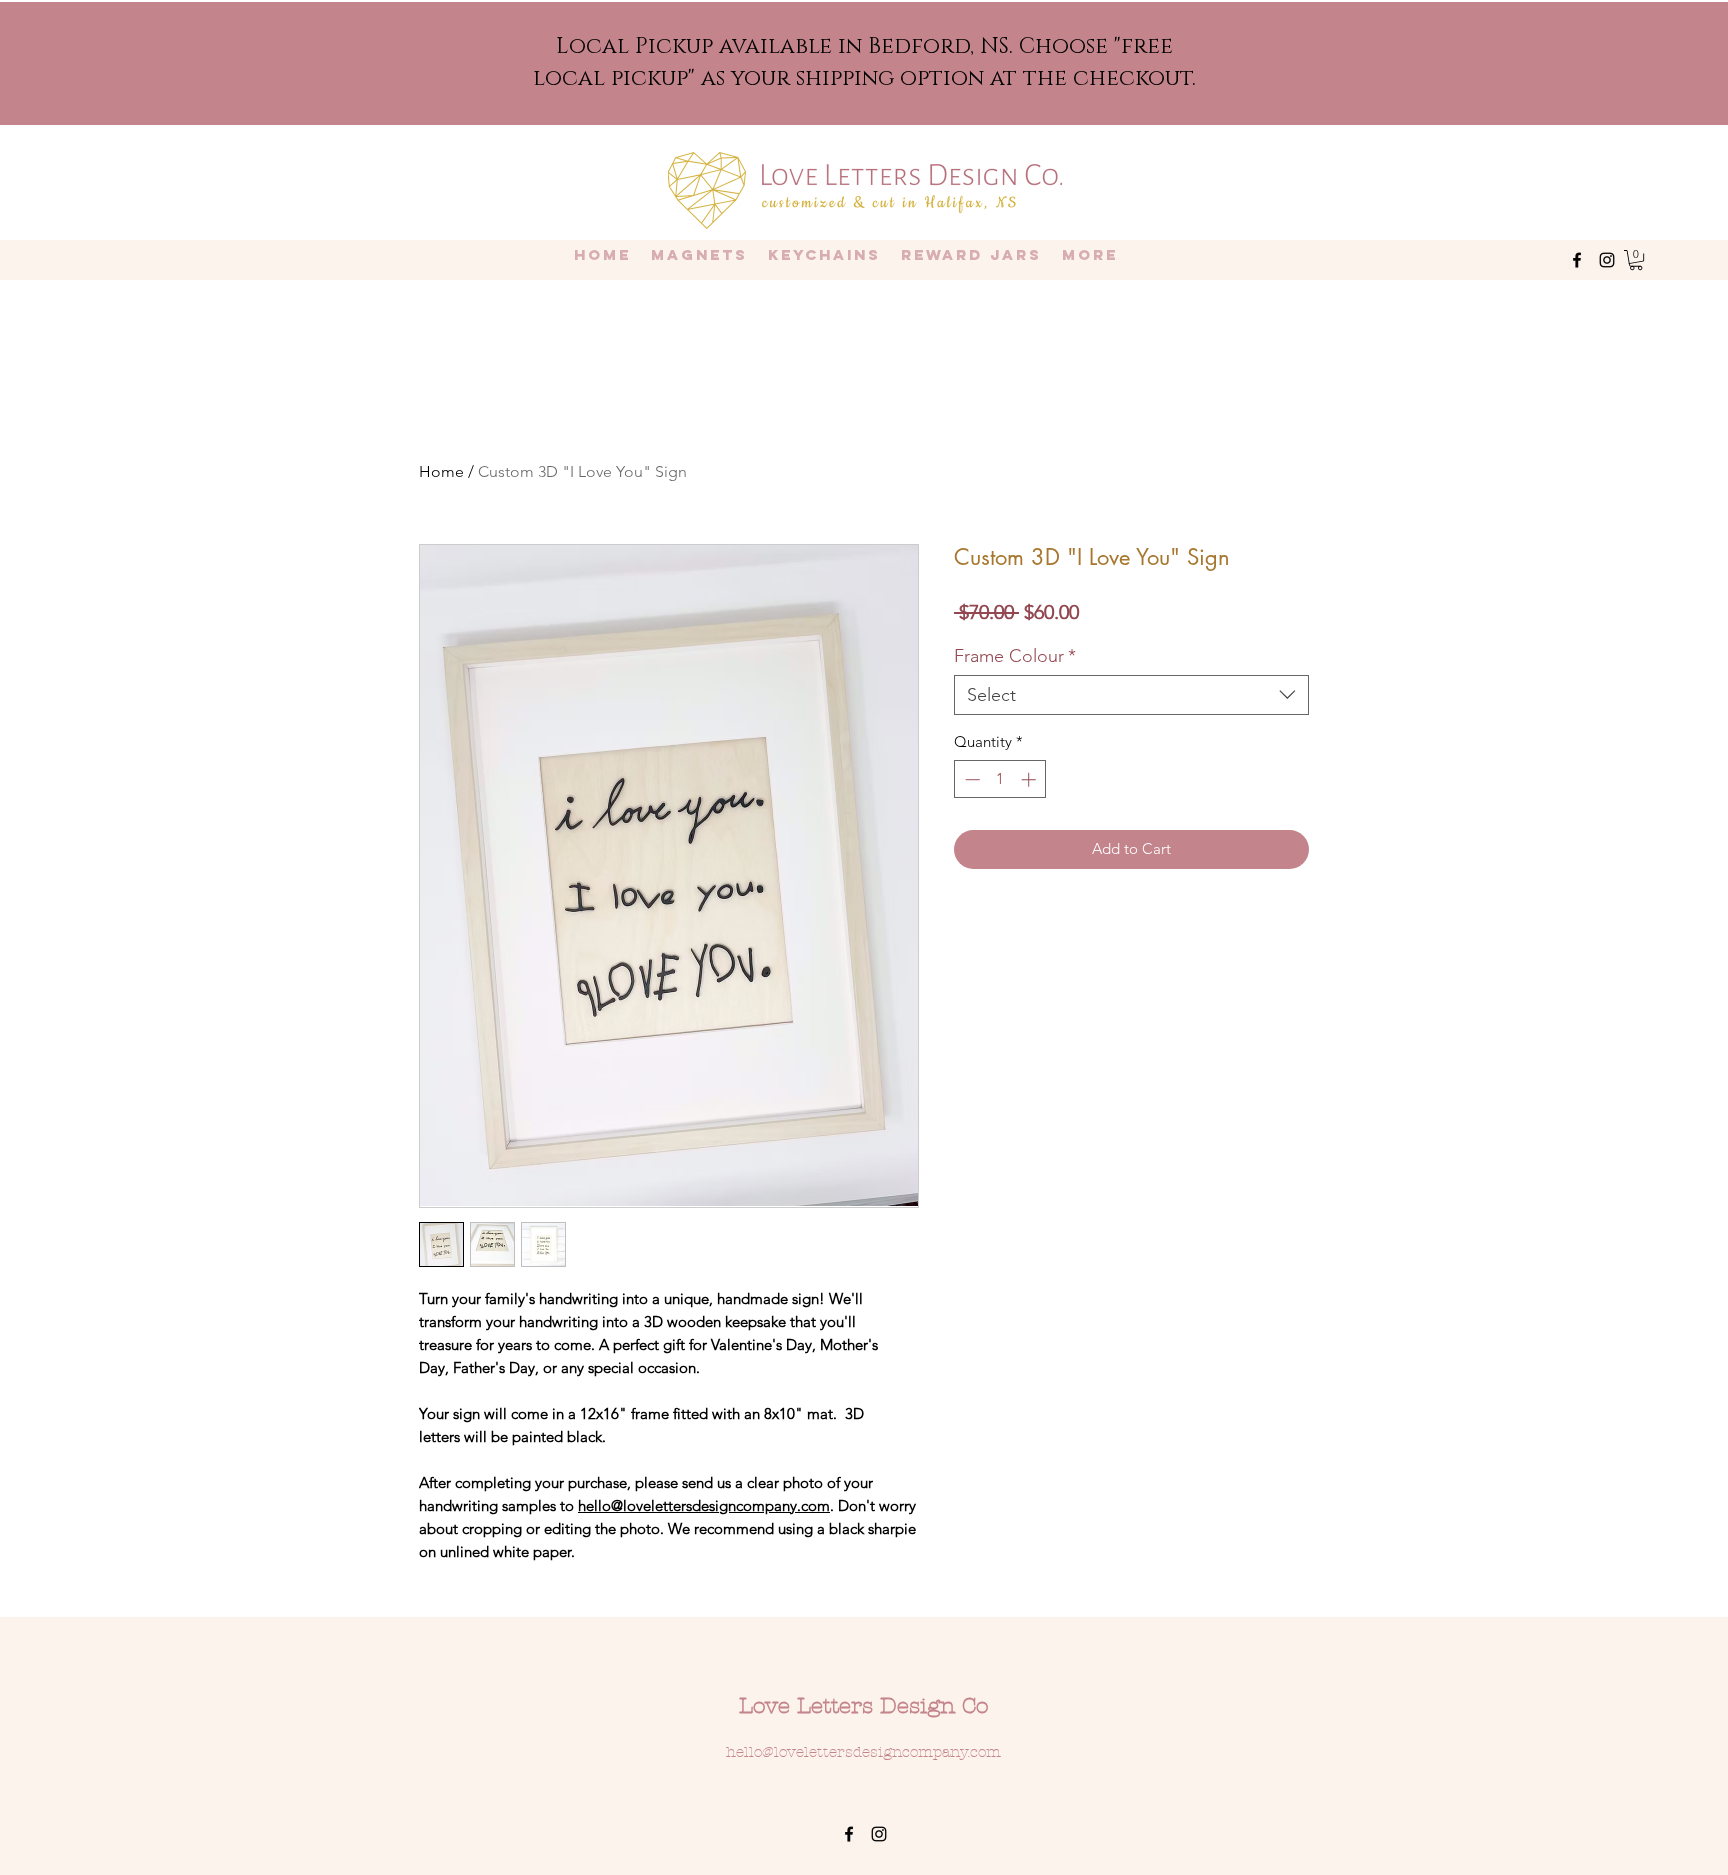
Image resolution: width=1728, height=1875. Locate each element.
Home (441, 471)
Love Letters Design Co (863, 1706)
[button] (1636, 260)
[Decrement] (970, 779)
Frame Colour (1015, 656)
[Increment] (1030, 779)
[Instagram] (1607, 260)
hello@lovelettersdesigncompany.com (704, 1505)
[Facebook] (1577, 260)
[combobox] (1131, 695)
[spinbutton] (1000, 779)
